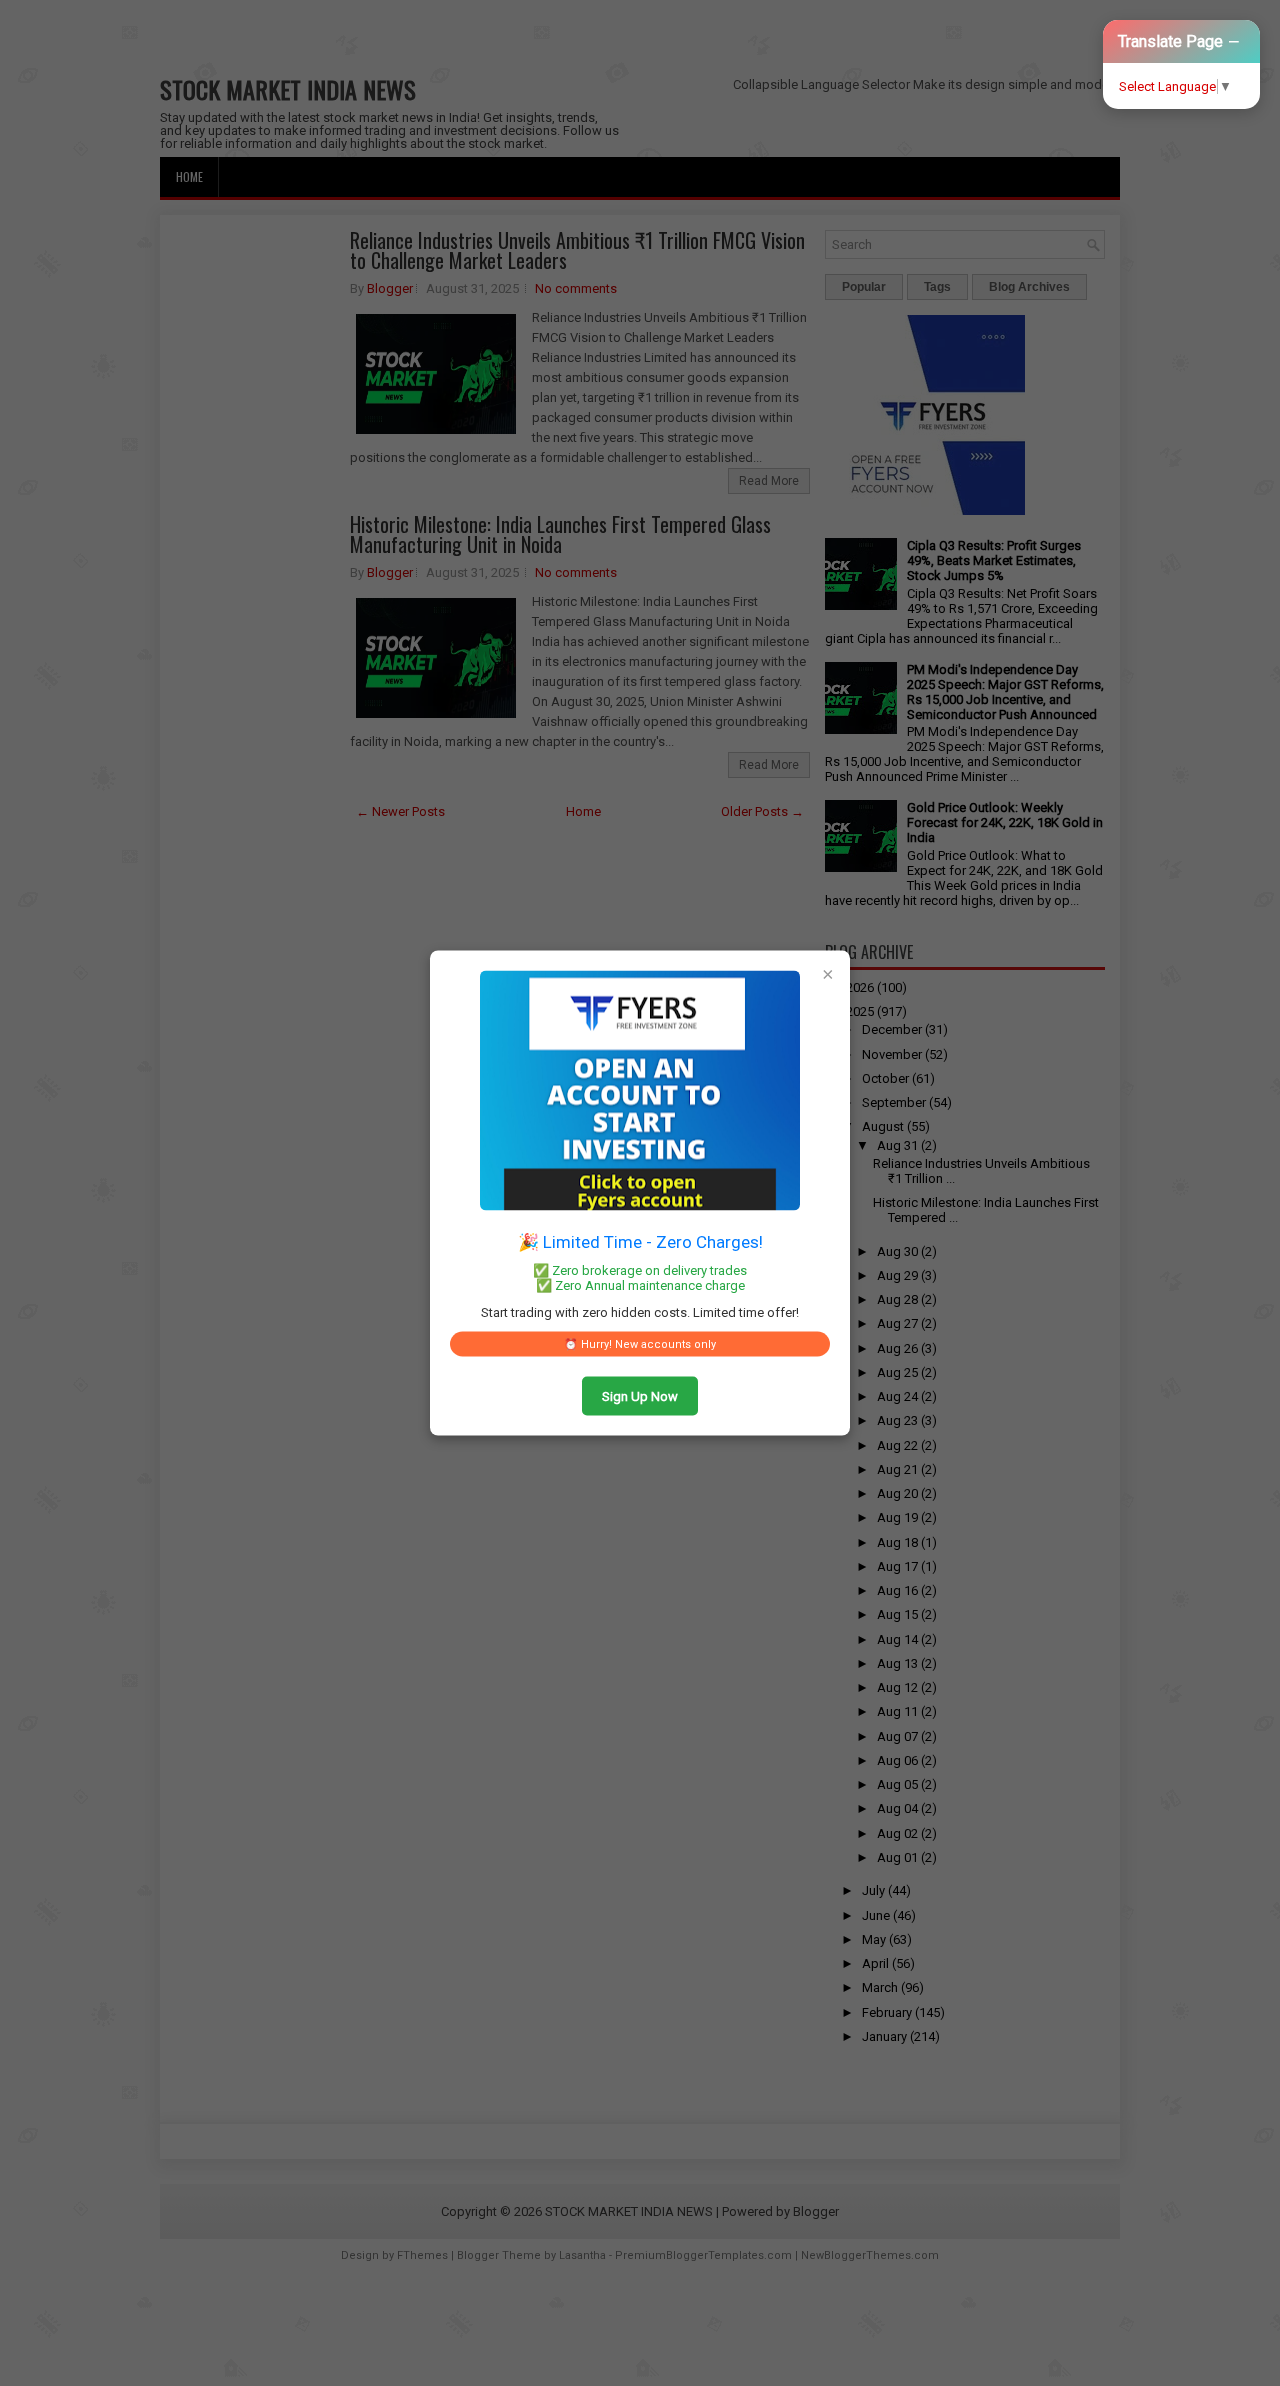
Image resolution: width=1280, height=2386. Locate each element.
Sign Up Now (640, 1396)
